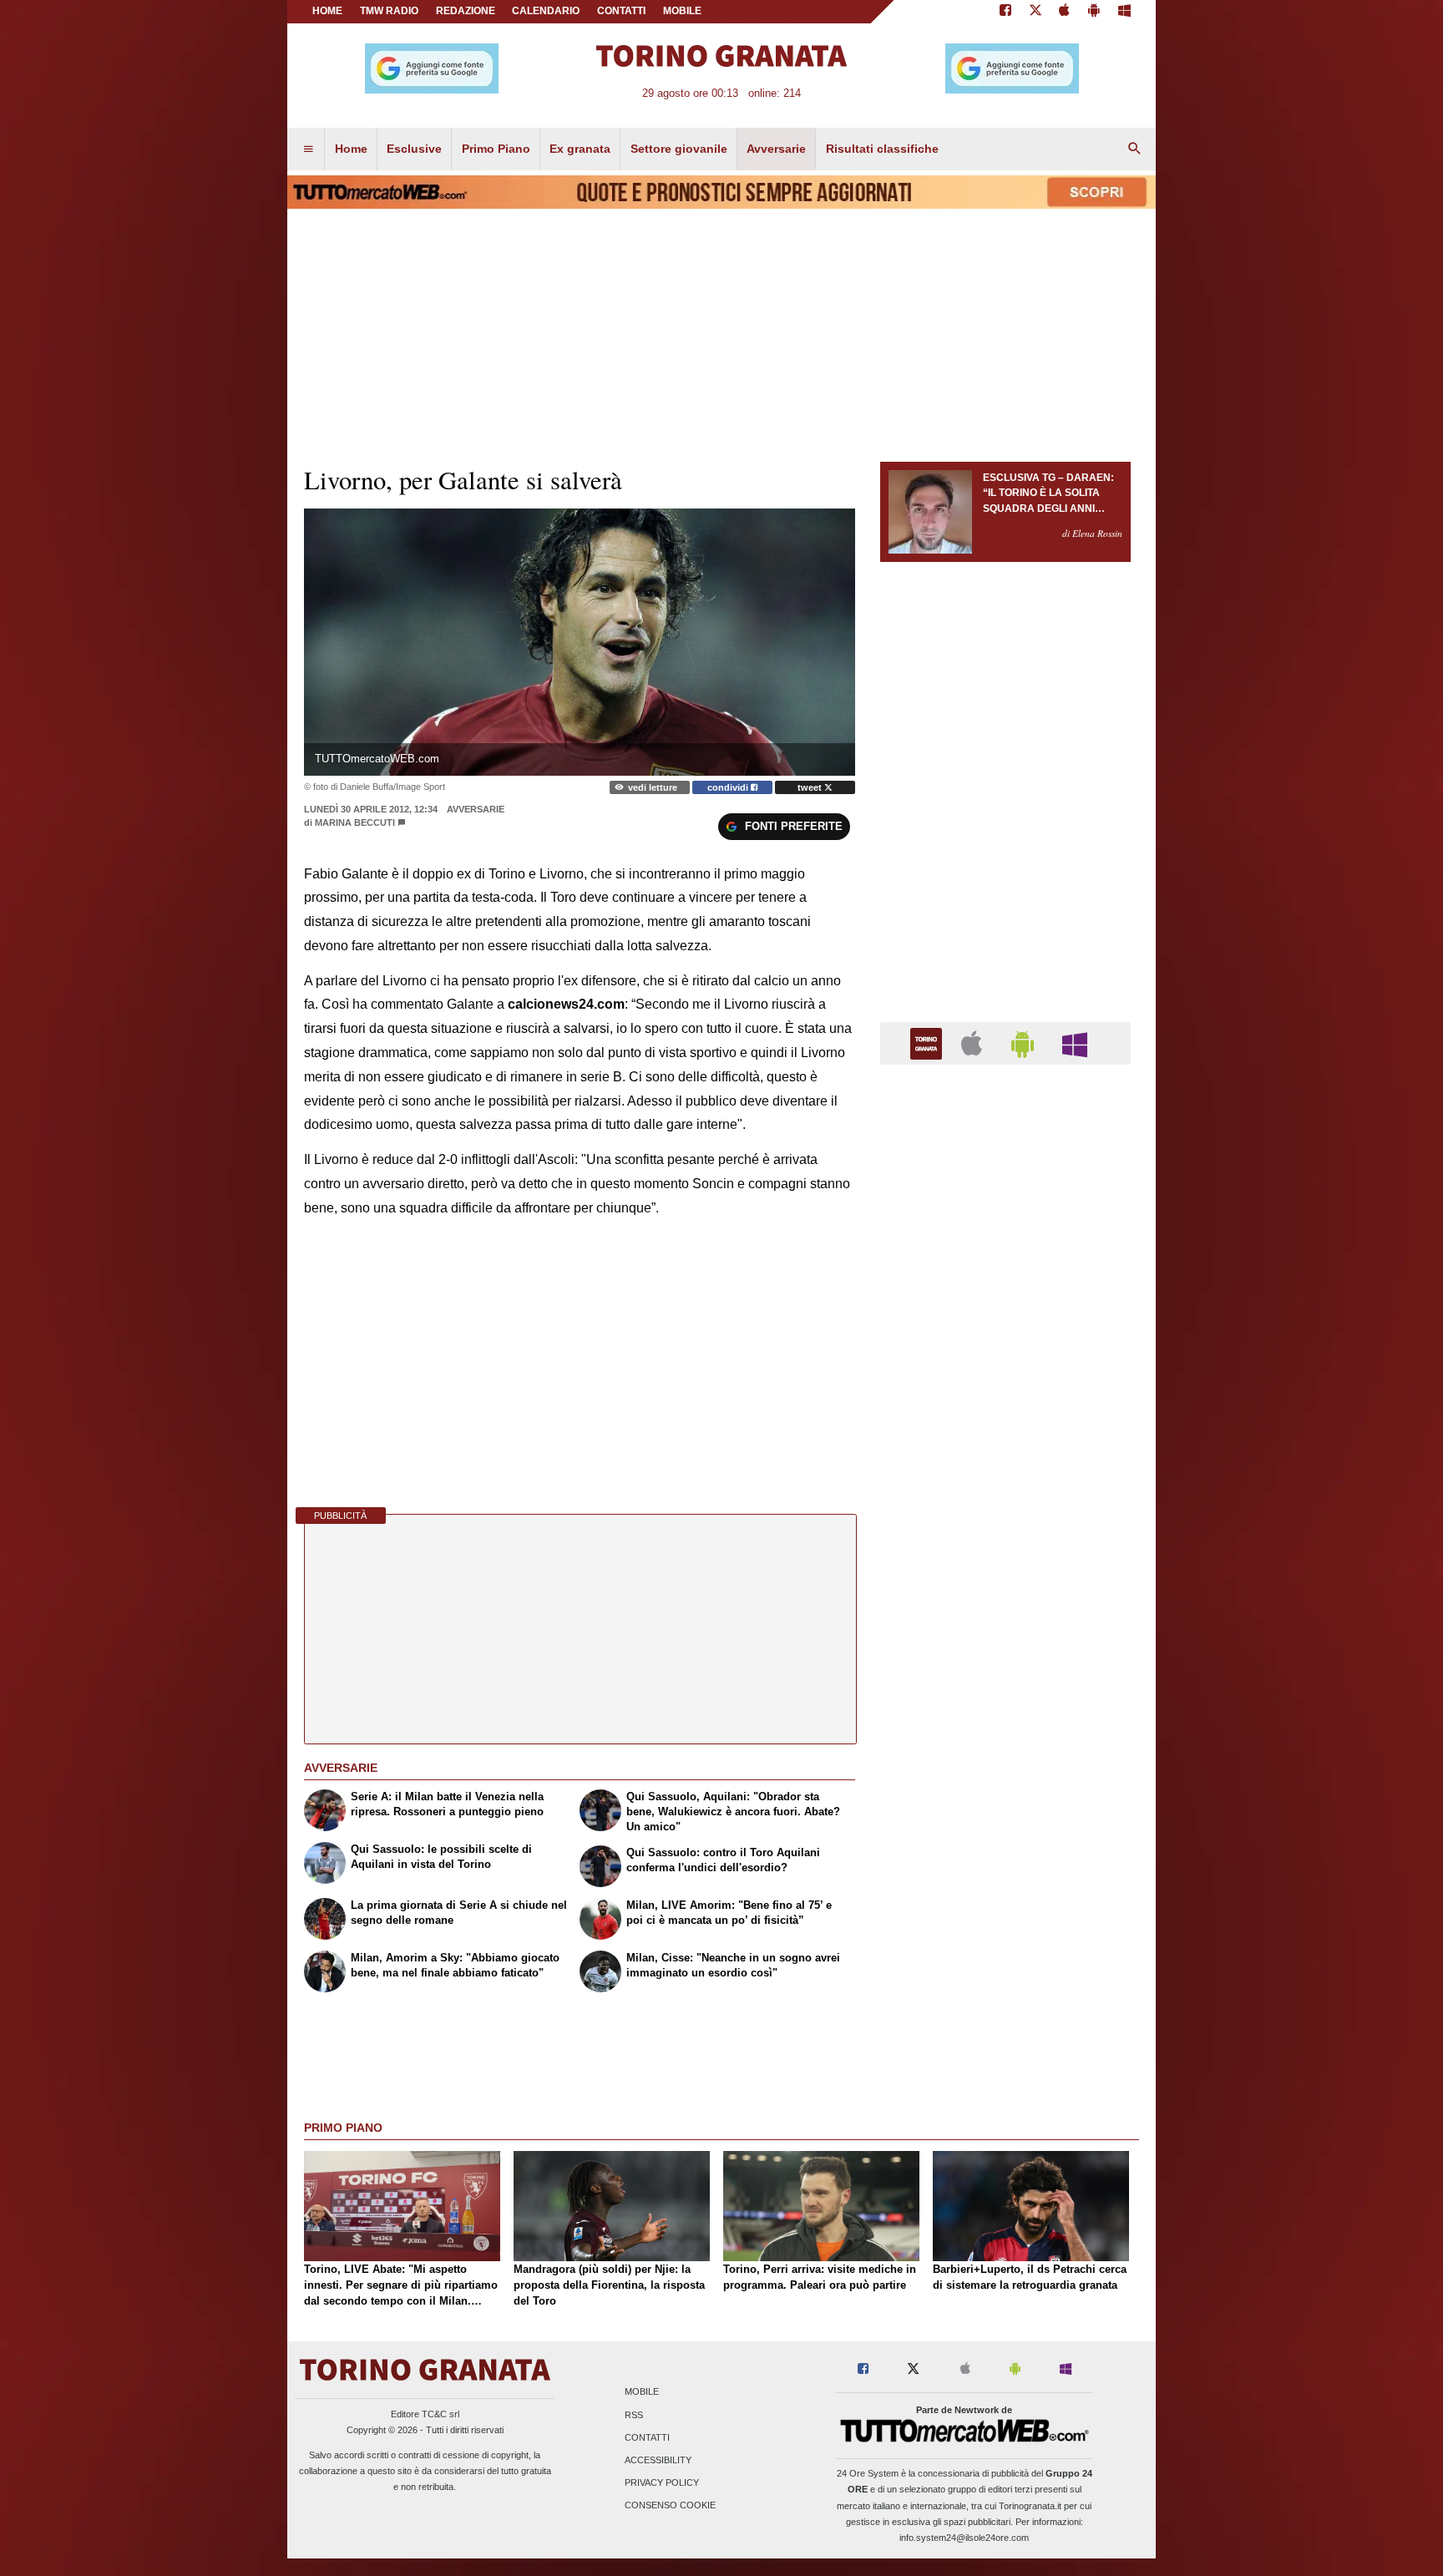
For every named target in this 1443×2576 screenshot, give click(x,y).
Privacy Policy (662, 2483)
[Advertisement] (1005, 1725)
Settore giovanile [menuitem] (679, 149)
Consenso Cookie (670, 2506)
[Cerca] (1135, 149)
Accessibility (658, 2460)
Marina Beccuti (355, 822)
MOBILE (682, 11)
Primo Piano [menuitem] (496, 149)
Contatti (647, 2437)
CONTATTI (621, 11)
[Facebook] (1005, 12)
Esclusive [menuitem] (414, 149)
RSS (634, 2415)
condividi (729, 787)
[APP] (929, 1043)
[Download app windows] (1124, 12)
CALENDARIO (546, 11)
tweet (811, 787)
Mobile (642, 2392)
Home (327, 11)
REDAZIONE (466, 11)
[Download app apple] (1065, 12)
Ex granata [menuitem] (580, 149)
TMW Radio (389, 11)
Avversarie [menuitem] (776, 149)
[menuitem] (308, 149)
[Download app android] (1094, 12)
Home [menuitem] (351, 149)
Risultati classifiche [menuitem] (882, 149)
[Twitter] (1035, 12)
